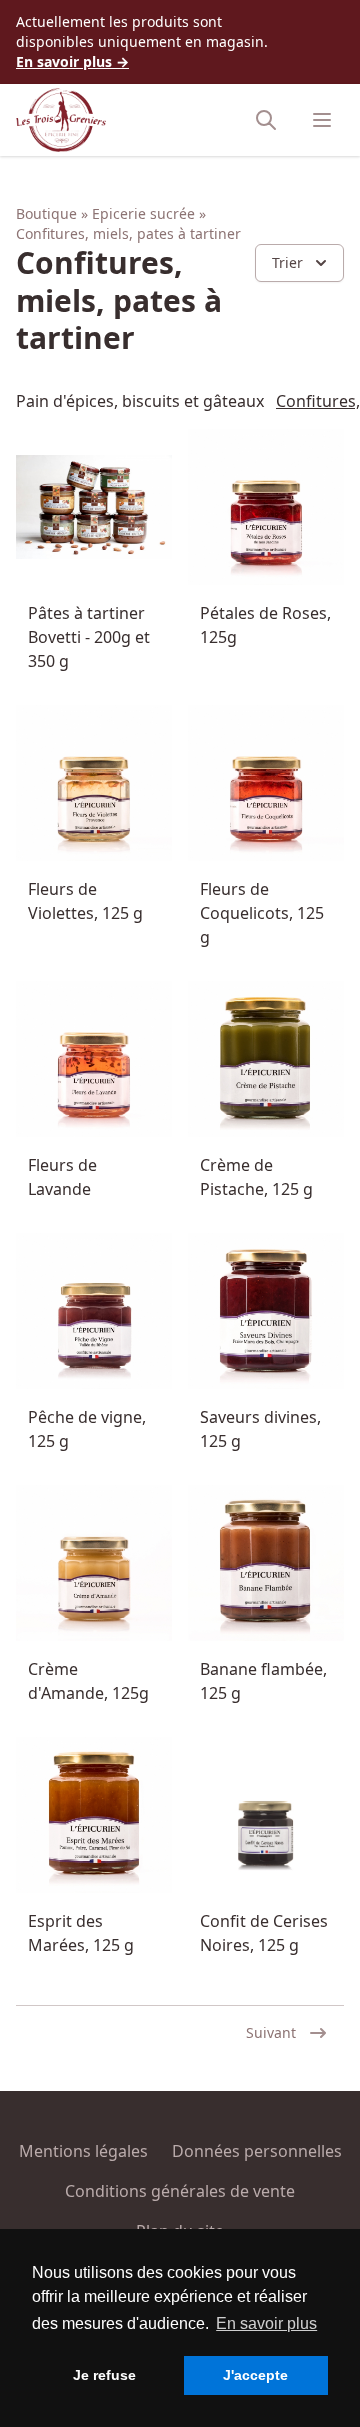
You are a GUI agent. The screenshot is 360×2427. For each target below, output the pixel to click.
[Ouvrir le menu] (322, 120)
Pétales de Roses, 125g (265, 625)
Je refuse (104, 2375)
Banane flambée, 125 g (263, 1681)
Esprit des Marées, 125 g (81, 1933)
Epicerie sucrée (143, 213)
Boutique (46, 213)
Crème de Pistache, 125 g (256, 1177)
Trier (287, 262)
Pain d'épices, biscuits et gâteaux (140, 401)
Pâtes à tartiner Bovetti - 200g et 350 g (89, 637)
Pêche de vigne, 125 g (87, 1429)
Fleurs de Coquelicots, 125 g (262, 913)
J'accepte (255, 2375)
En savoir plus (266, 2323)
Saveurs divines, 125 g (260, 1429)
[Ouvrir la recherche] (266, 120)
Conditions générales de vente (180, 2191)
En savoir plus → (72, 61)
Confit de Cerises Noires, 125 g (264, 1933)
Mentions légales (83, 2151)
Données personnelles (257, 2151)
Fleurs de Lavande (62, 1177)
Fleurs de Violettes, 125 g (85, 901)
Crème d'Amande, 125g (88, 1681)
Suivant (271, 2032)
